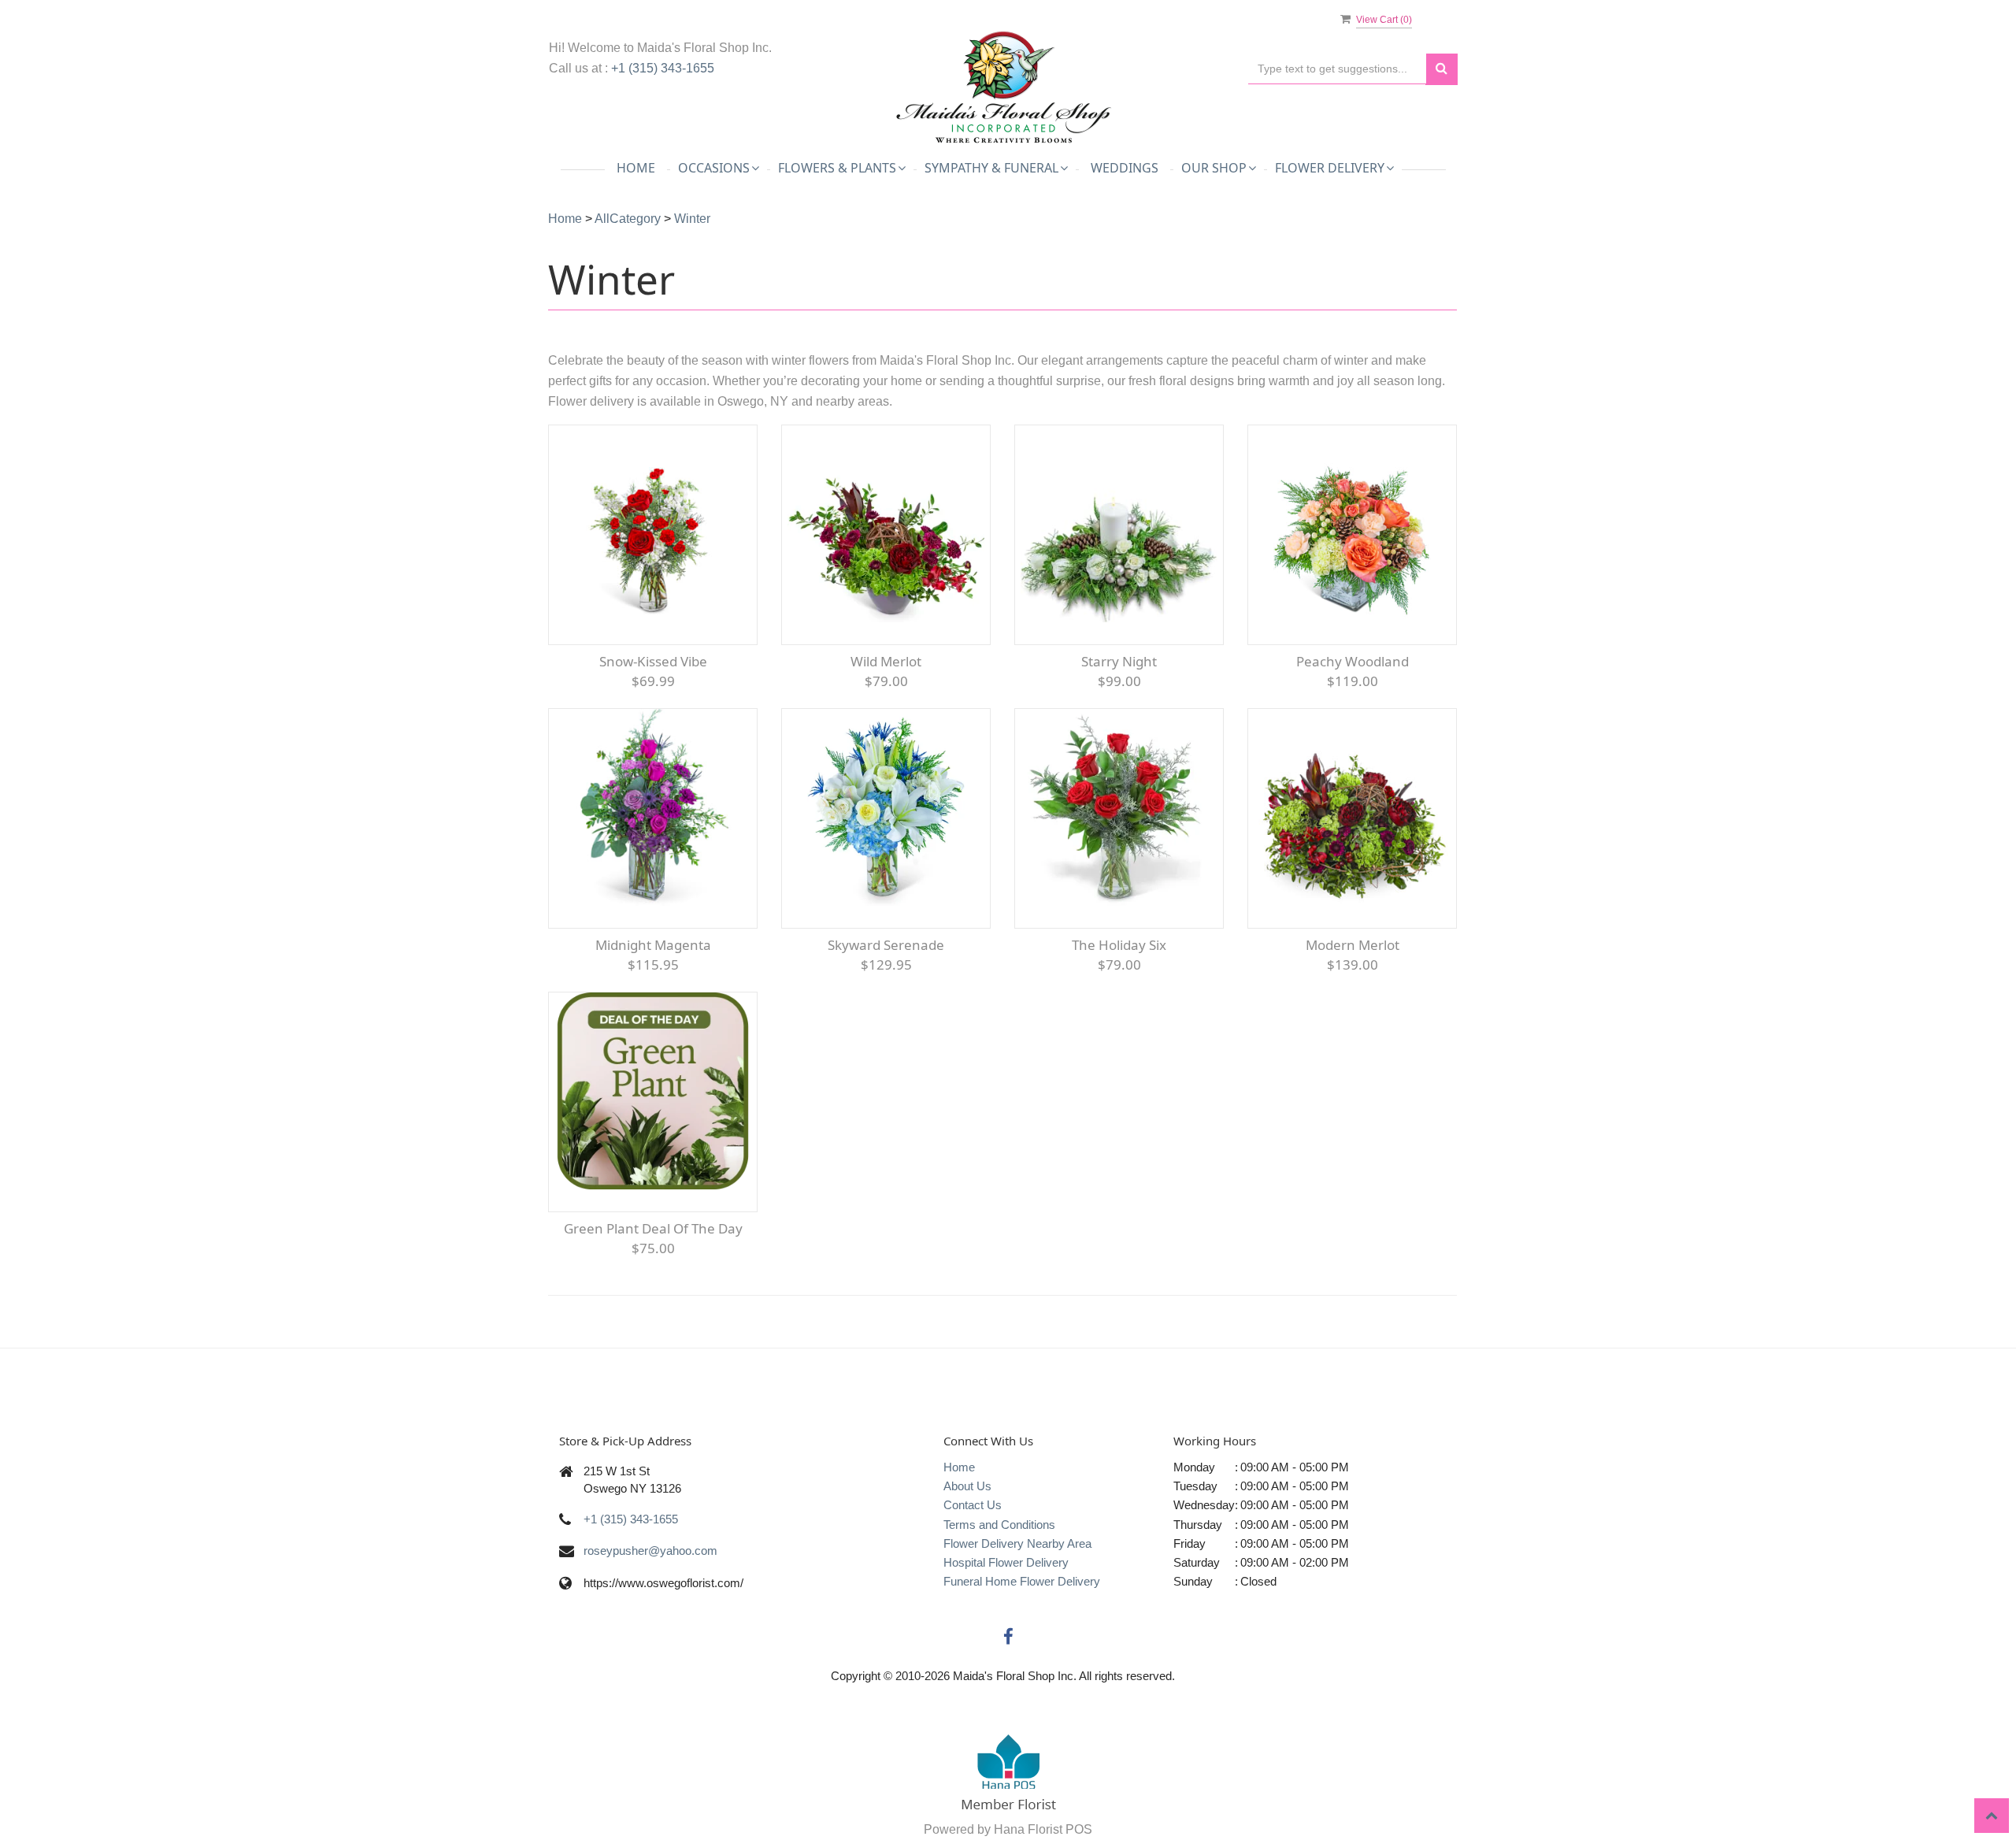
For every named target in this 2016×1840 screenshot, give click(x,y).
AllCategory (628, 219)
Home (636, 168)
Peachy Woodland (1353, 661)
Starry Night (1119, 661)
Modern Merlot (1353, 945)
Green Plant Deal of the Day (653, 1228)
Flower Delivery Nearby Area (1017, 1543)
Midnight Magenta (653, 945)
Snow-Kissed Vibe (653, 661)
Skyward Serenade (886, 945)
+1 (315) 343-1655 (663, 68)
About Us (967, 1486)
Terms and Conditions (999, 1525)
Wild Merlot (886, 661)
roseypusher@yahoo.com (650, 1551)
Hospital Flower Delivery (1006, 1562)
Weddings (1125, 168)
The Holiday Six (1119, 945)
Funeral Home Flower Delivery (1022, 1581)
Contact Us (973, 1505)
